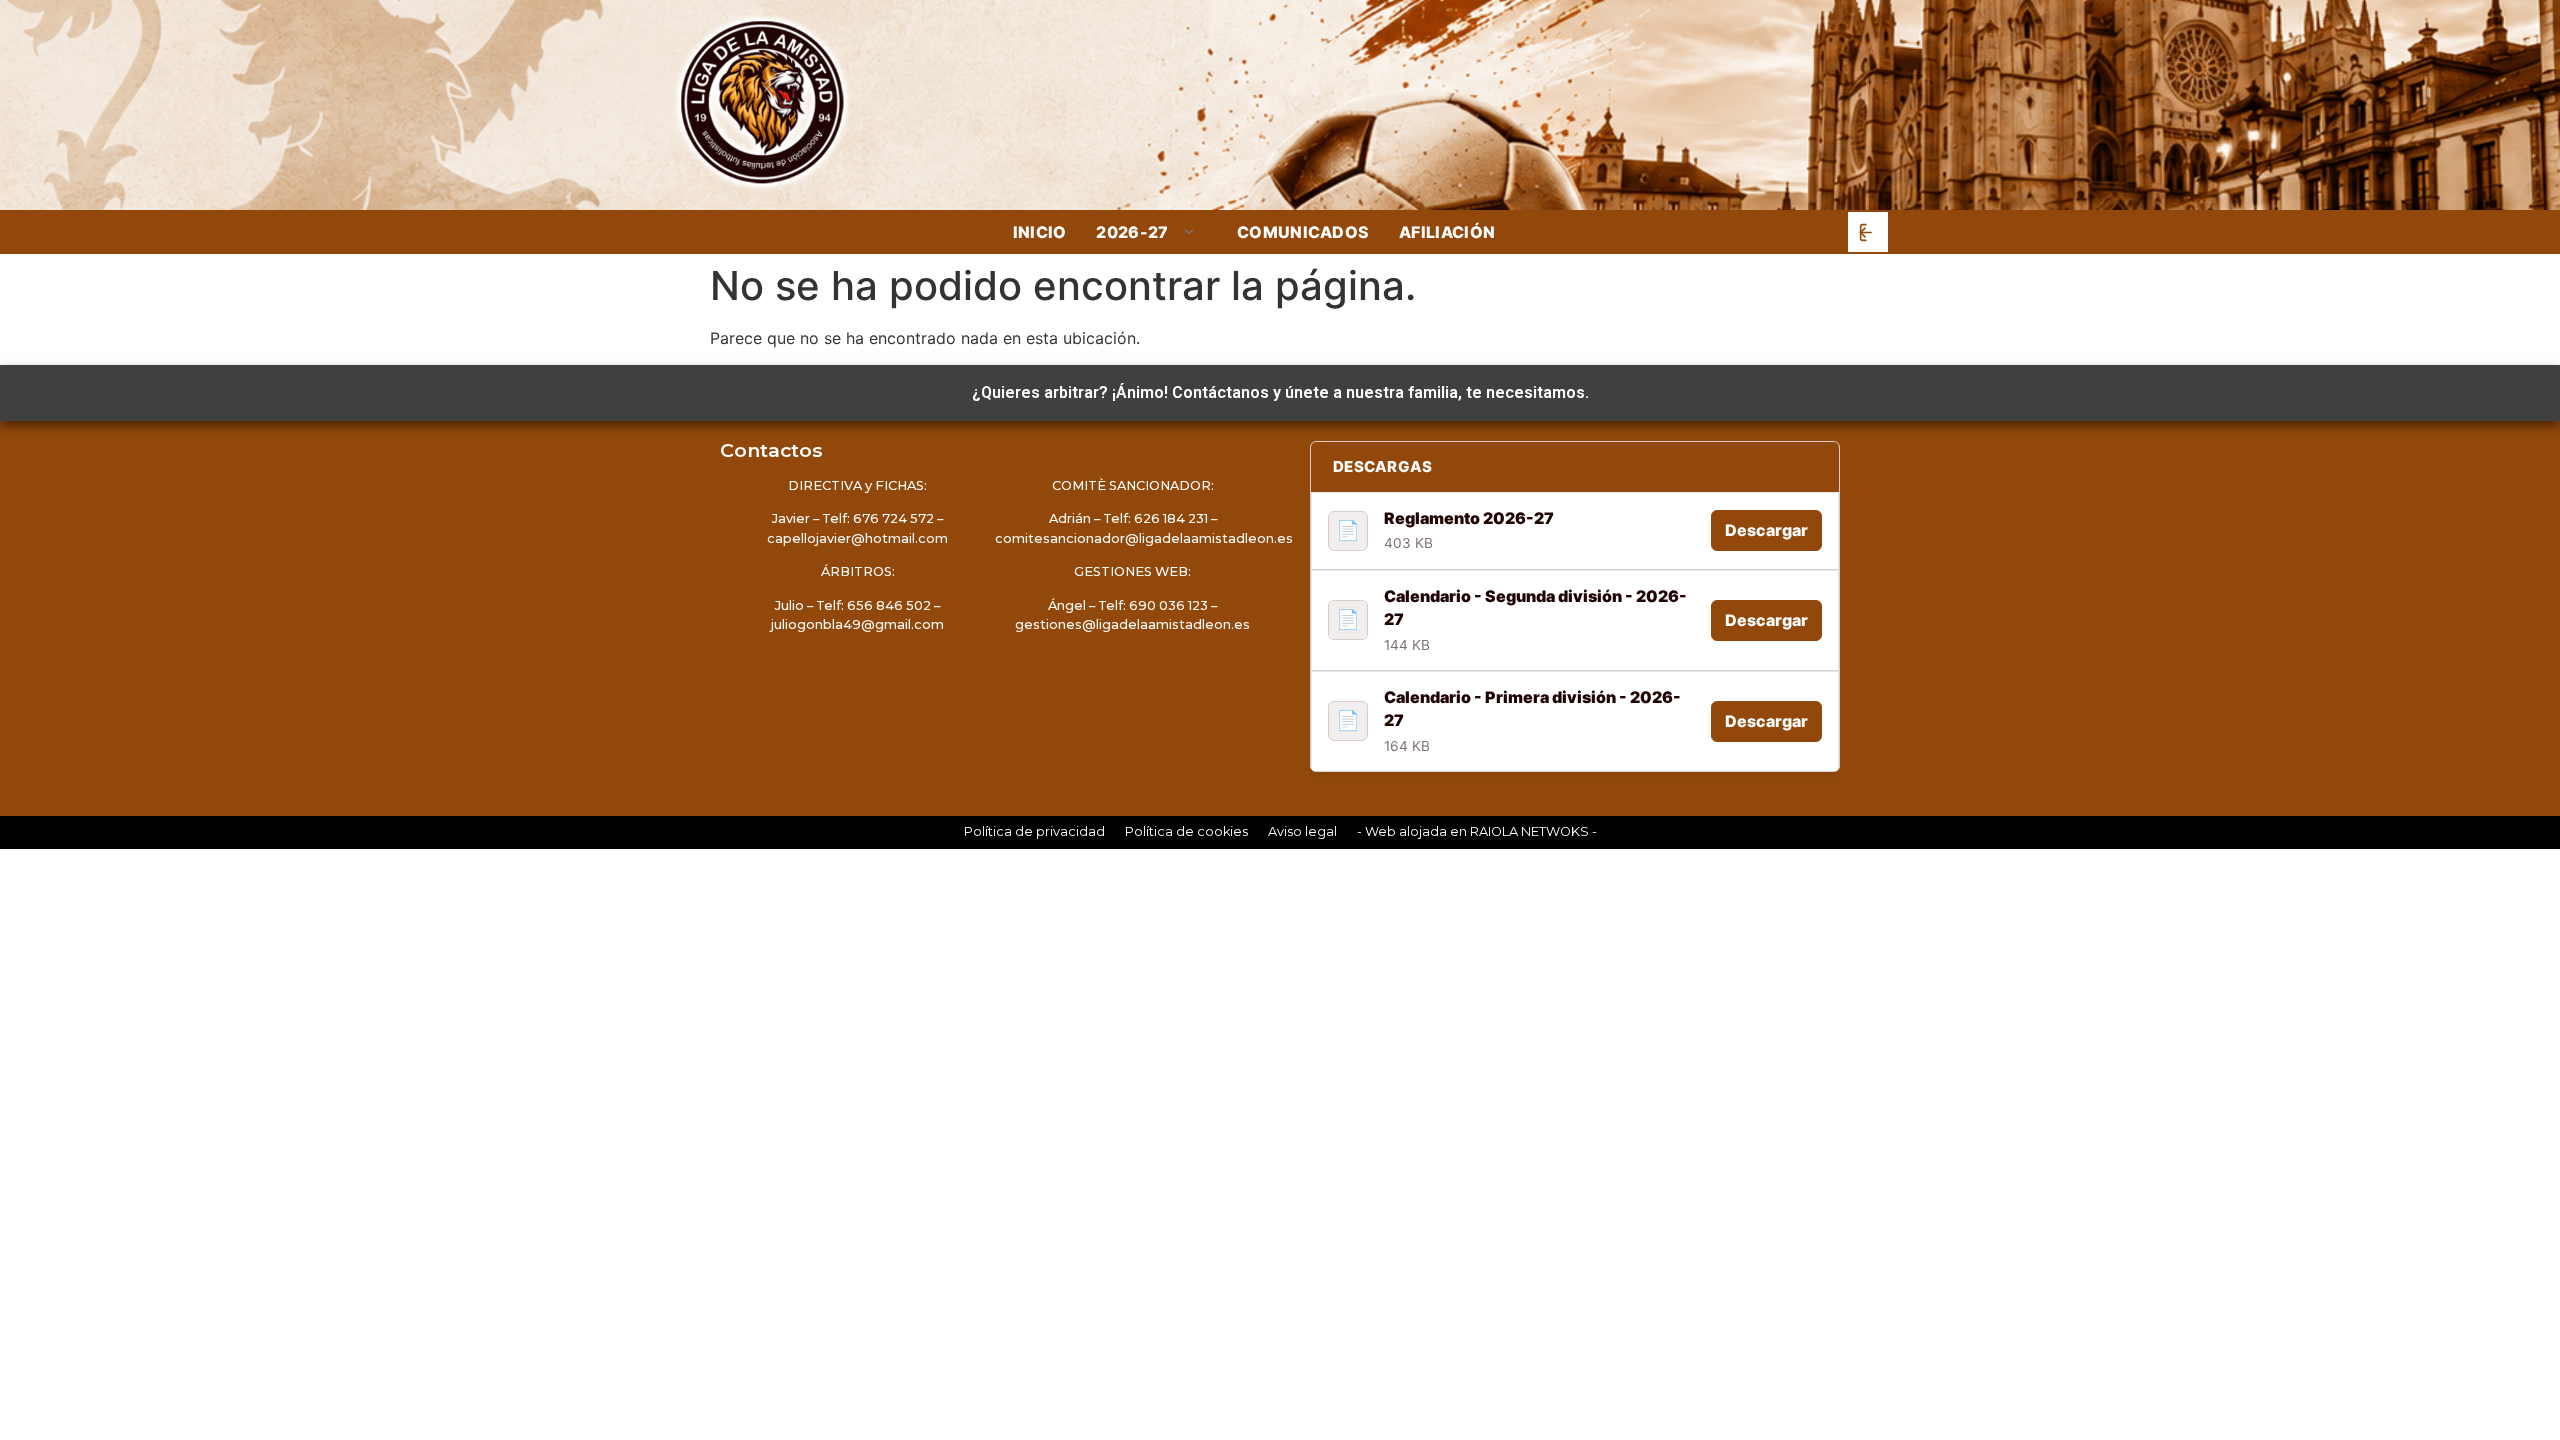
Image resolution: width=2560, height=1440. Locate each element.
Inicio (1040, 232)
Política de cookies (1186, 831)
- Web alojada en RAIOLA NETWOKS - (1477, 831)
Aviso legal (1302, 831)
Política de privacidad (1034, 831)
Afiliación (1447, 232)
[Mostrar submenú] (1191, 231)
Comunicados (1303, 232)
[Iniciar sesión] (1868, 232)
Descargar (1766, 530)
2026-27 (1132, 232)
